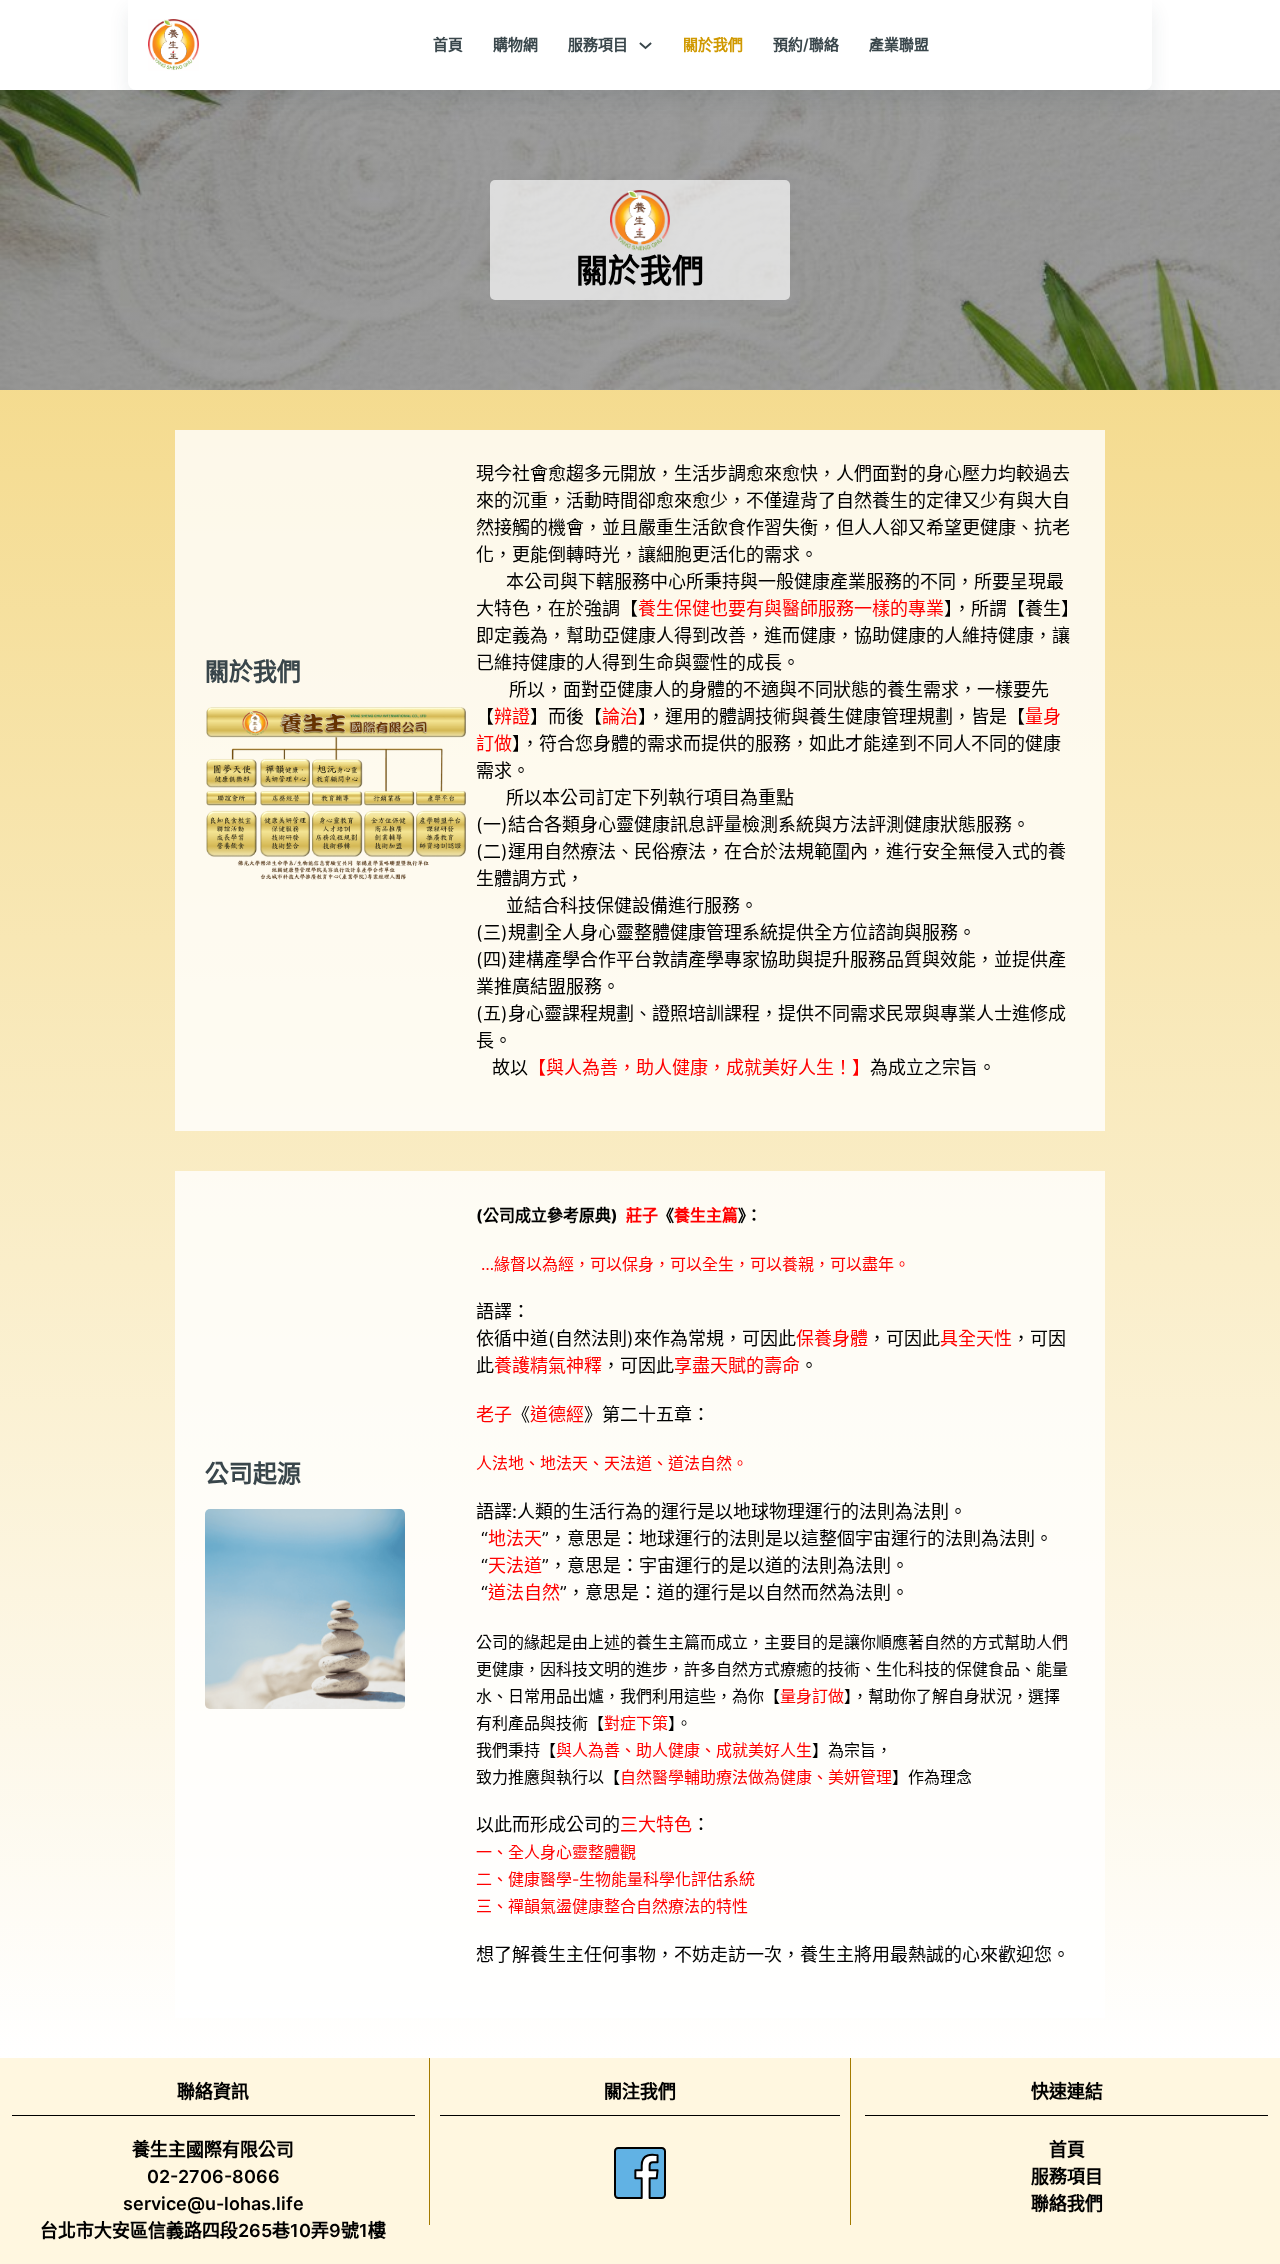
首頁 (448, 44)
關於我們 (713, 44)
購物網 (515, 44)
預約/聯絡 (806, 44)
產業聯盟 (899, 44)
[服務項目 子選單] (645, 45)
